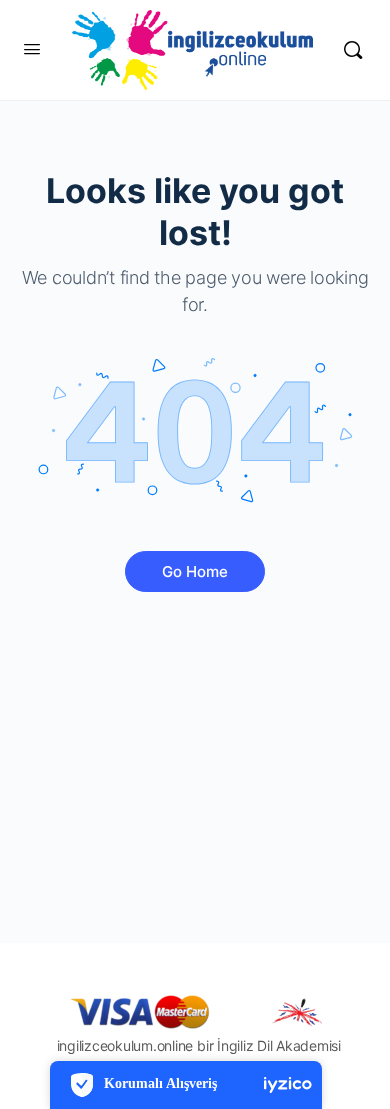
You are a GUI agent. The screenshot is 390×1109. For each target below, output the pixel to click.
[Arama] (353, 50)
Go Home (195, 571)
